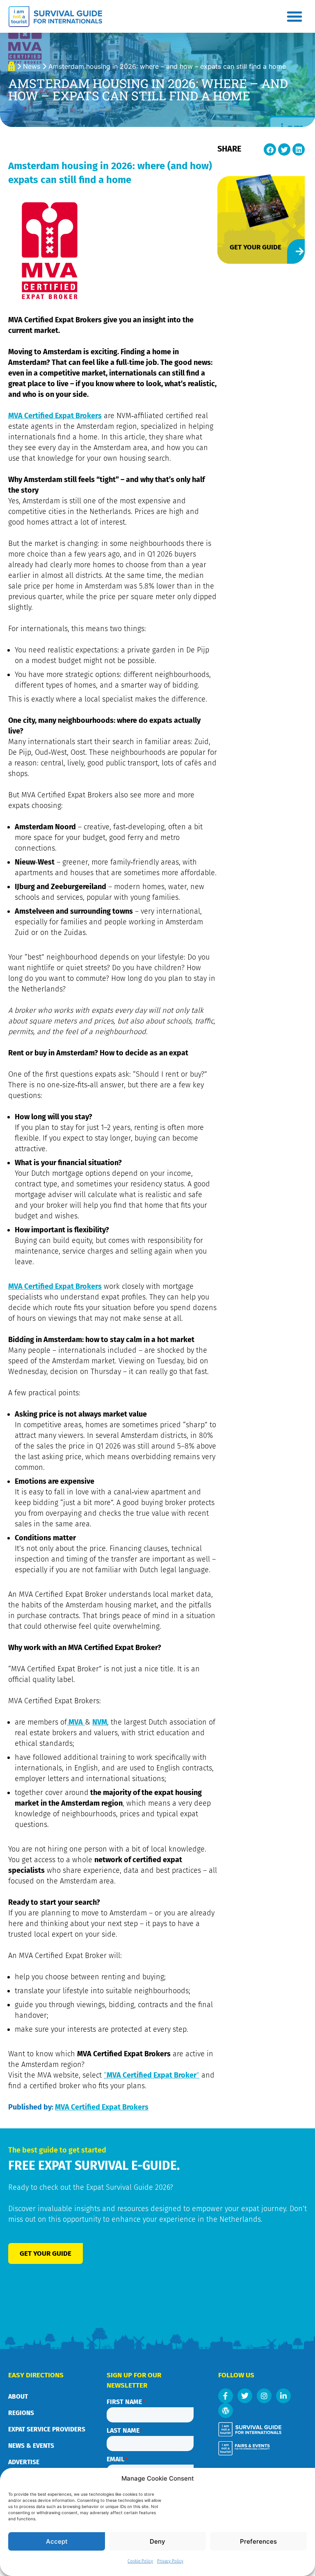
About (18, 2396)
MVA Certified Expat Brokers (55, 416)
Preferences (258, 2541)
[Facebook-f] (226, 2396)
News (32, 66)
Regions (21, 2413)
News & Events (31, 2446)
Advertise (24, 2462)
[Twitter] (245, 2396)
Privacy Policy (170, 2561)
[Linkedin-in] (283, 2396)
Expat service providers (47, 2429)
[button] (294, 16)
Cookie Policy (140, 2561)
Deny (157, 2541)
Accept (57, 2541)
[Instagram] (264, 2396)
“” (152, 2075)
